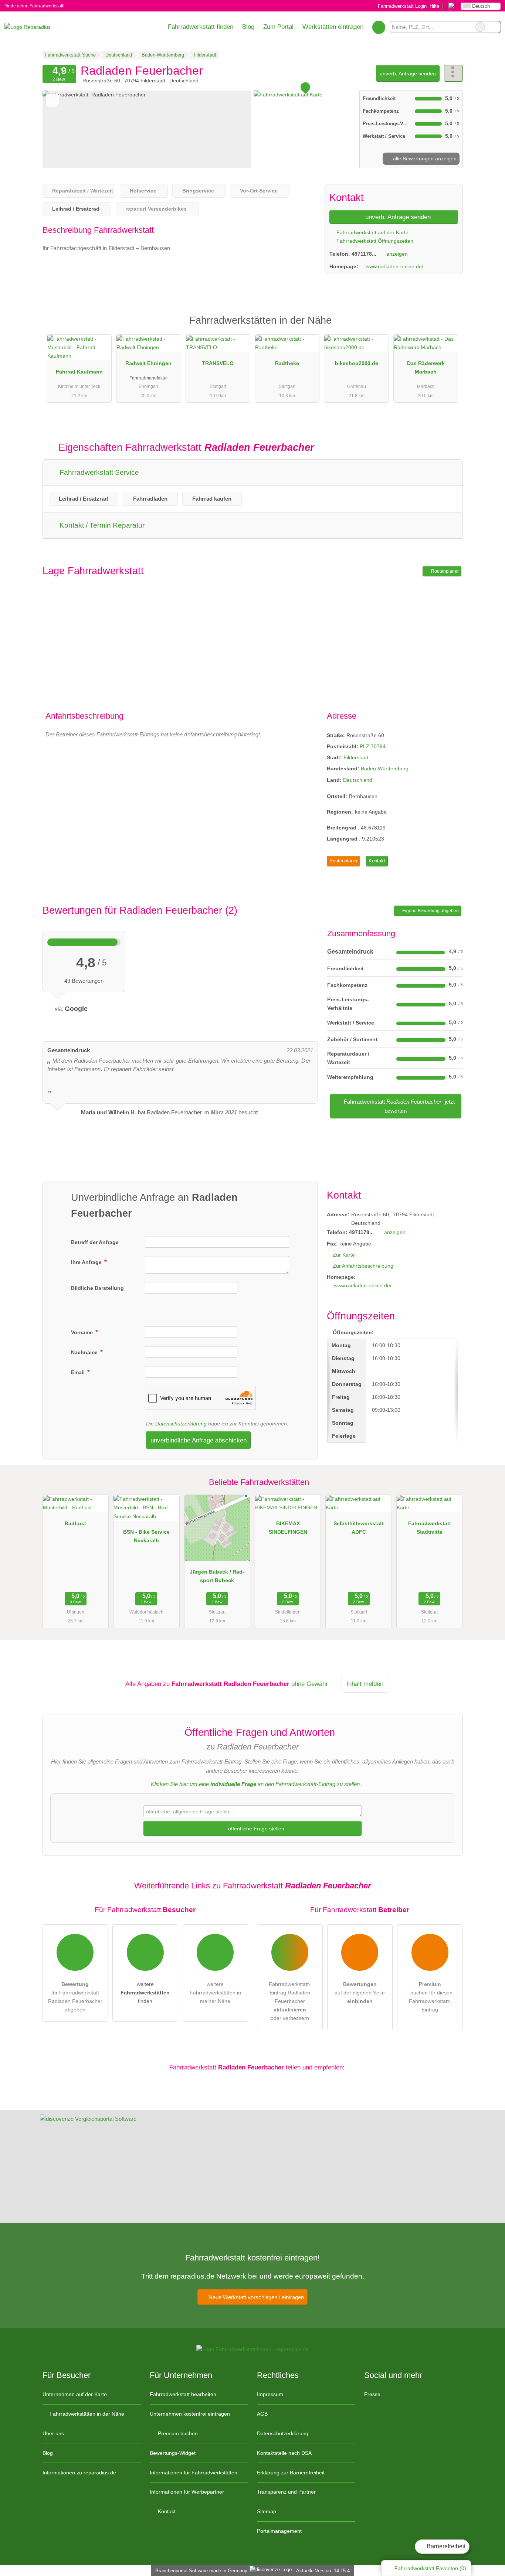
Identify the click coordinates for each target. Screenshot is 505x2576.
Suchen (495, 27)
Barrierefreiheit (445, 2546)
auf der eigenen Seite (360, 1993)
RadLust (75, 1523)
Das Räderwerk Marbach (426, 367)
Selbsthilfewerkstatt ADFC (359, 1528)
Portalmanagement (279, 2531)
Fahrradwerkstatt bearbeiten (183, 2394)
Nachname (85, 1352)
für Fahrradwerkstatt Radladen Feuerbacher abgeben (75, 1997)
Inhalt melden (365, 1684)
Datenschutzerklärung (181, 1424)
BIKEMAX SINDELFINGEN (288, 1528)
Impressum (270, 2394)
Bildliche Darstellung (97, 1288)
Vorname (83, 1332)
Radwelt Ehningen (148, 363)
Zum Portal (278, 27)
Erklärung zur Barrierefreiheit (291, 2473)
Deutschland (358, 780)
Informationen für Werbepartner (187, 2492)
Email (79, 1372)
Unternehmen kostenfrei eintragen (190, 2414)
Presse (372, 2394)
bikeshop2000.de (357, 363)
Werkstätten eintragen (333, 27)
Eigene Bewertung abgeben (430, 911)
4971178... (364, 254)
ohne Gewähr (310, 1684)
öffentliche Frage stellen (255, 1829)
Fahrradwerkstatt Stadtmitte (430, 1528)
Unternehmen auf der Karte (75, 2394)
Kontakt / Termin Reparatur (101, 525)
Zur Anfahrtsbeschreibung (363, 1266)
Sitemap (267, 2511)
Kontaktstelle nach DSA (284, 2453)
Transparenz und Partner (286, 2492)
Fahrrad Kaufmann (79, 372)
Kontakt (377, 861)
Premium (448, 327)
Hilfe (434, 6)
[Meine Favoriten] (379, 27)
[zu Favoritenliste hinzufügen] (52, 100)
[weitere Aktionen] (453, 73)
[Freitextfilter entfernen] (480, 27)
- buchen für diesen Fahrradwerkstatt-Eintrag (430, 1997)
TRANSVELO (218, 363)
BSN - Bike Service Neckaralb (146, 1536)
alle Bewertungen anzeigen (424, 159)
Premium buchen (177, 2433)
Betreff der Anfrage (95, 1242)
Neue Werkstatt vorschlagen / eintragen (255, 2297)
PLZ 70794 (373, 746)
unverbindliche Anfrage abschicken (199, 1440)
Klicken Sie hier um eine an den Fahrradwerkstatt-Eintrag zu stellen (255, 1784)
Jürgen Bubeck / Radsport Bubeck (217, 1576)
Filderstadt (356, 757)
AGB (262, 2414)
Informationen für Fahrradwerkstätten (194, 2473)
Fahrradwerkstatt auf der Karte (372, 232)
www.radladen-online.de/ (394, 266)
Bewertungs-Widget (173, 2453)
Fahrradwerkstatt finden (201, 27)
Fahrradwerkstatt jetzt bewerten (399, 1106)
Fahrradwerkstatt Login (401, 6)
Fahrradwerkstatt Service (98, 472)
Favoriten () (430, 2568)
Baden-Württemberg (385, 769)
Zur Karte (344, 1255)
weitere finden (145, 1993)
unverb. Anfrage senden (408, 74)
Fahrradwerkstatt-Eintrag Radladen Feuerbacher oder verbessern (290, 2001)
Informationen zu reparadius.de (79, 2473)
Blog (248, 27)
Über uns (53, 2433)
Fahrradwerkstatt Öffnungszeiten (374, 241)
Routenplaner (444, 571)
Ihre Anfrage (87, 1262)
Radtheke (287, 363)
